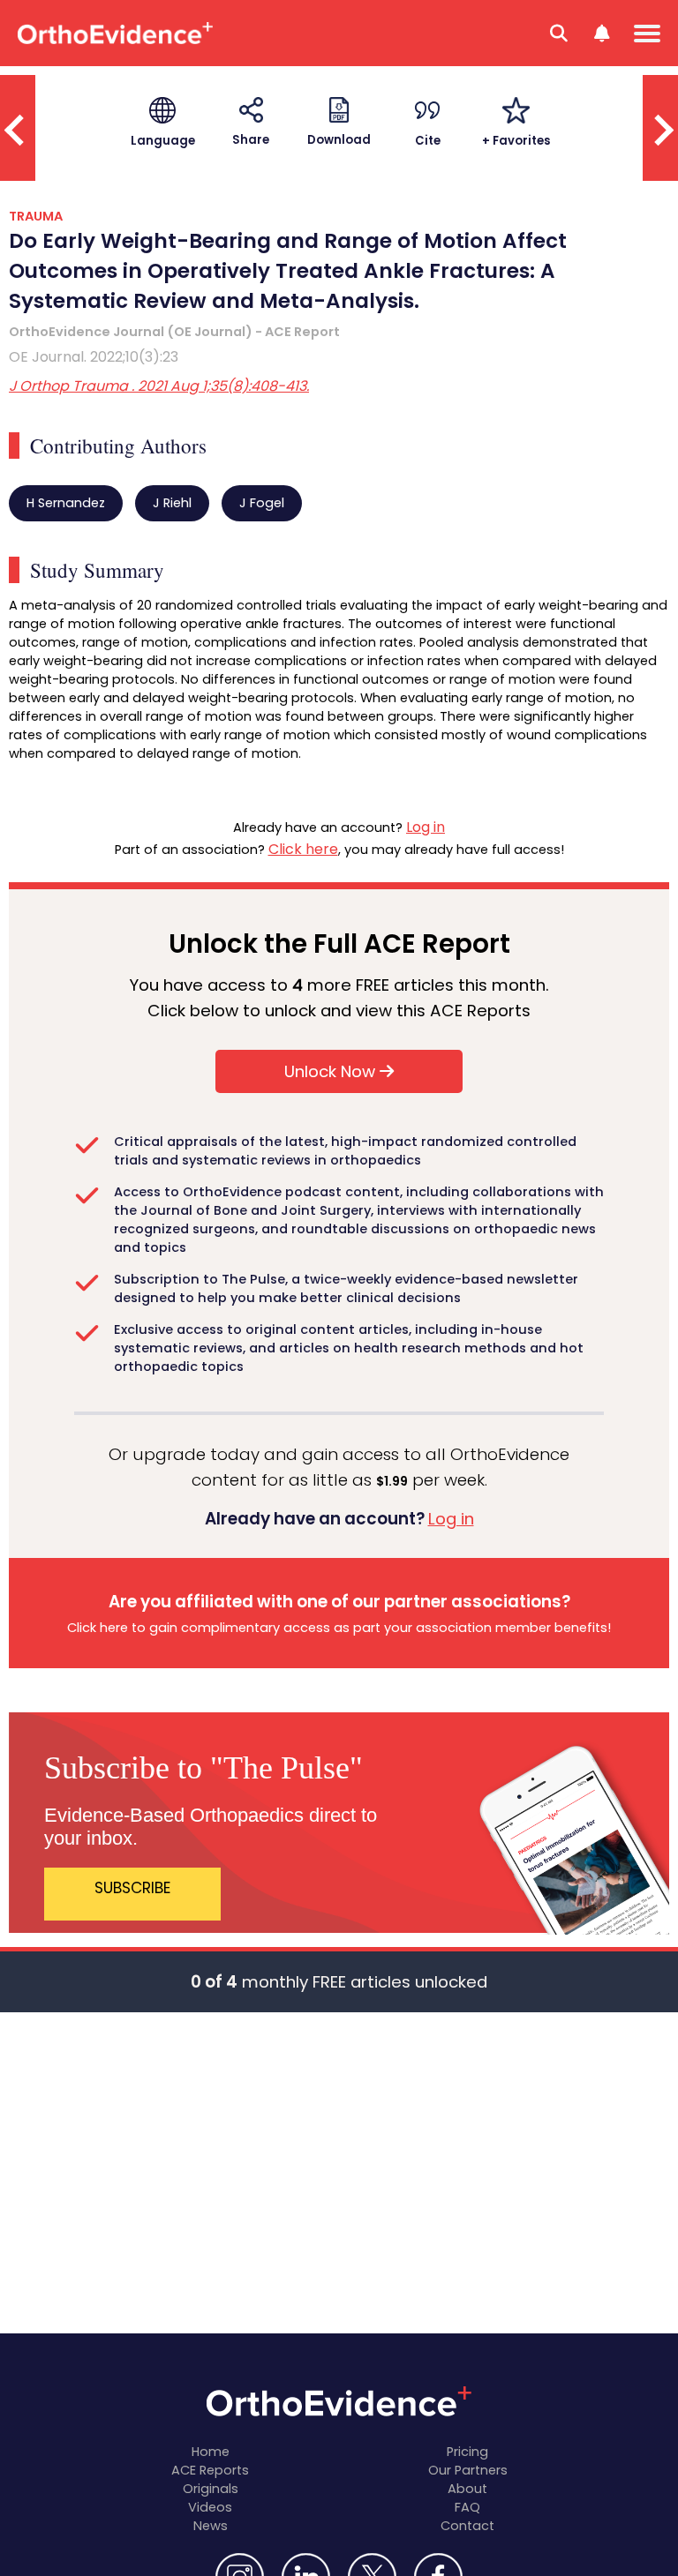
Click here (303, 849)
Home (211, 2452)
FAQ (467, 2507)
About (467, 2489)
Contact (467, 2526)
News (211, 2526)
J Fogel (262, 503)
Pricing (467, 2452)
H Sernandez (66, 503)
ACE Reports (210, 2470)
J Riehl (172, 503)
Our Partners (468, 2470)
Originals (211, 2489)
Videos (210, 2507)
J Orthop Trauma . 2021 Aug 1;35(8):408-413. (159, 386)
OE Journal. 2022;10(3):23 (94, 357)
